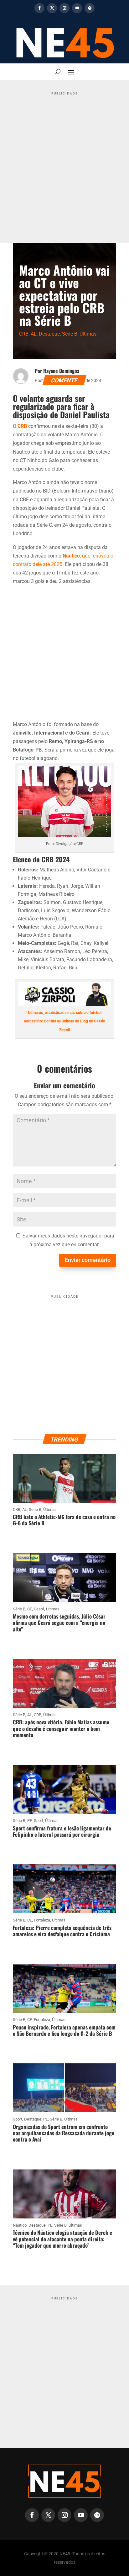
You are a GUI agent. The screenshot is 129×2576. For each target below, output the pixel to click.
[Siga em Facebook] (39, 8)
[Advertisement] (64, 163)
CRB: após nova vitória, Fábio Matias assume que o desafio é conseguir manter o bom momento (61, 1728)
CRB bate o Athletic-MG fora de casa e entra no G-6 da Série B (64, 1520)
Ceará (39, 1609)
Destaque (49, 334)
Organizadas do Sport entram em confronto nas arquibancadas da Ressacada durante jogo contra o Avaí (64, 2133)
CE (30, 1609)
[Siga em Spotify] (90, 8)
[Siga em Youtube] (77, 8)
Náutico (20, 2225)
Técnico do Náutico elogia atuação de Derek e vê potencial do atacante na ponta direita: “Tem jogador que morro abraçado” (62, 2239)
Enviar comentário (88, 1260)
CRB (24, 334)
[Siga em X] (52, 8)
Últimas (88, 334)
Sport (39, 1821)
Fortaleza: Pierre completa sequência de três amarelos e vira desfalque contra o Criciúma (62, 1931)
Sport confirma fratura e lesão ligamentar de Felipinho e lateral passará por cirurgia (62, 1831)
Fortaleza (42, 1920)
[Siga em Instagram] (64, 8)
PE (30, 1821)
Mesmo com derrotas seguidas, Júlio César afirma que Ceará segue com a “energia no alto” (59, 1623)
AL (34, 334)
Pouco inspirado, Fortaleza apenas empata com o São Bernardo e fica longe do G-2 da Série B (64, 2030)
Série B (70, 334)
